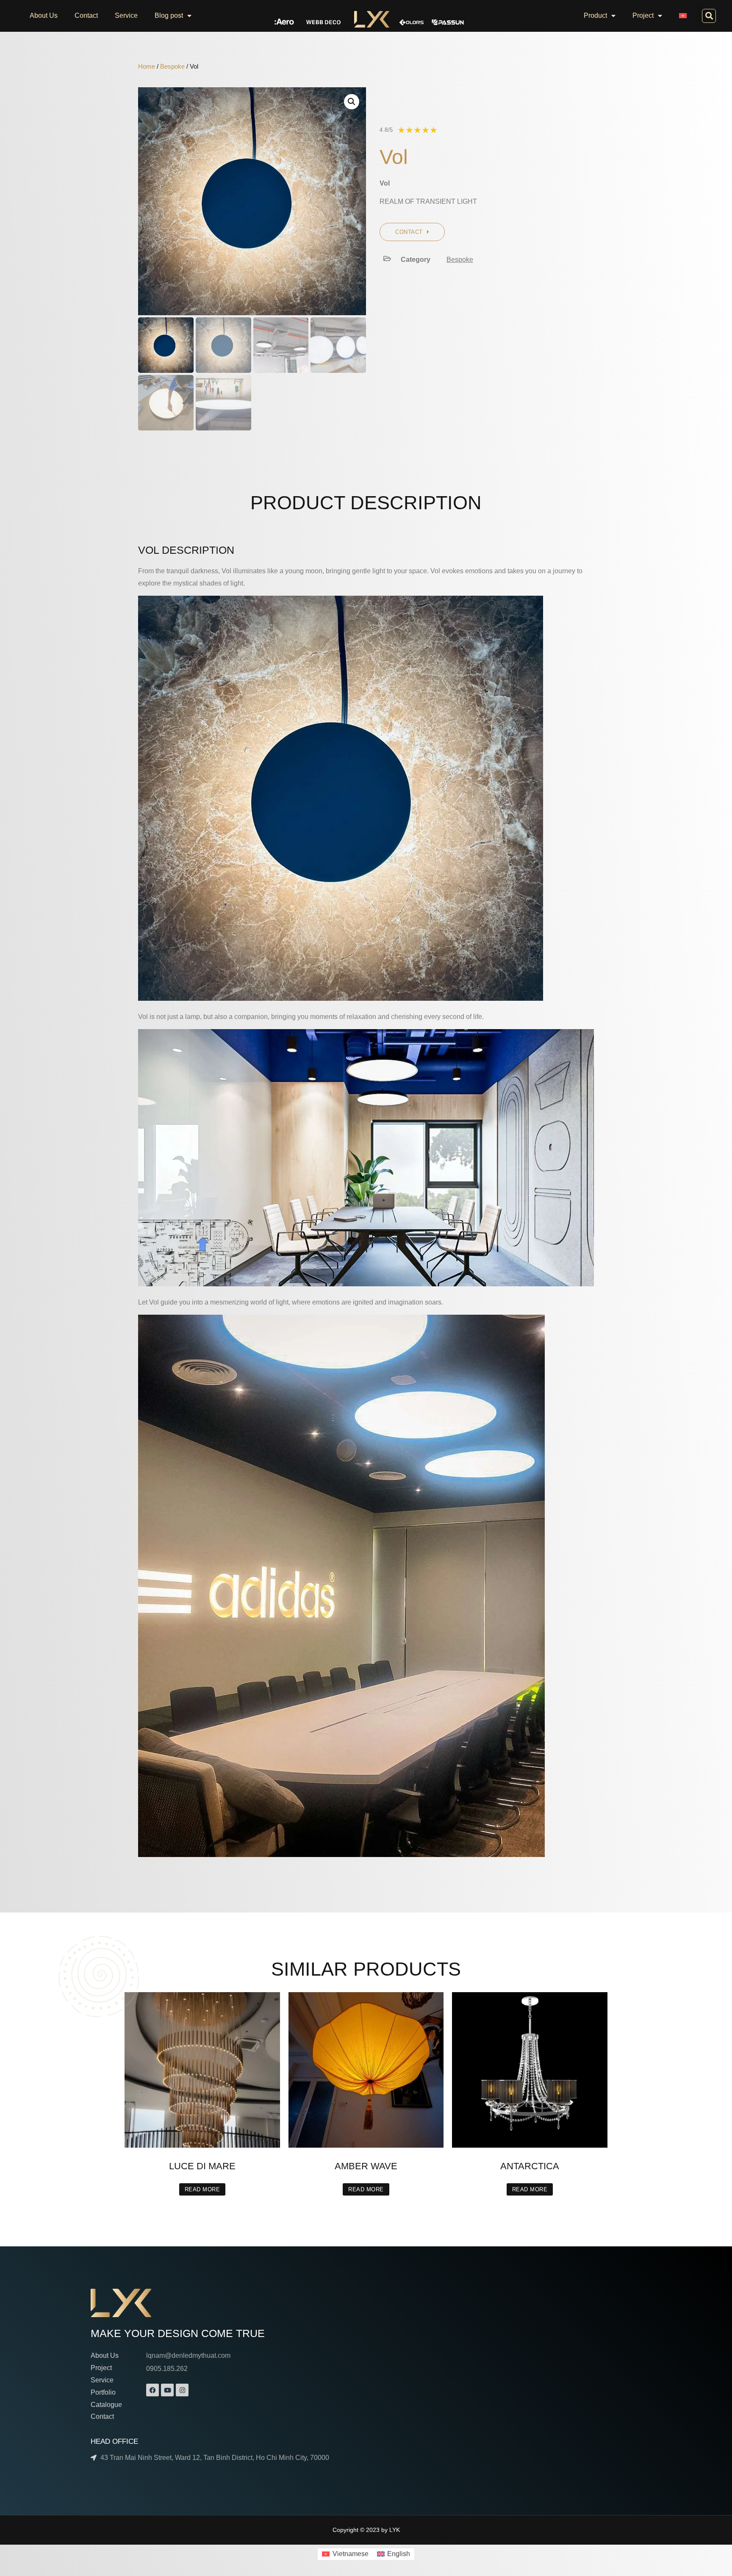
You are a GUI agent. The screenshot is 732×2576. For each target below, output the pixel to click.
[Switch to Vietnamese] (683, 16)
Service (126, 15)
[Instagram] (182, 2390)
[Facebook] (152, 2390)
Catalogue (106, 2405)
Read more (202, 2189)
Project (643, 15)
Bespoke (172, 67)
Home (147, 67)
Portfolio (103, 2392)
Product (595, 15)
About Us (44, 15)
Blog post (169, 15)
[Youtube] (167, 2390)
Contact (86, 15)
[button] (709, 16)
